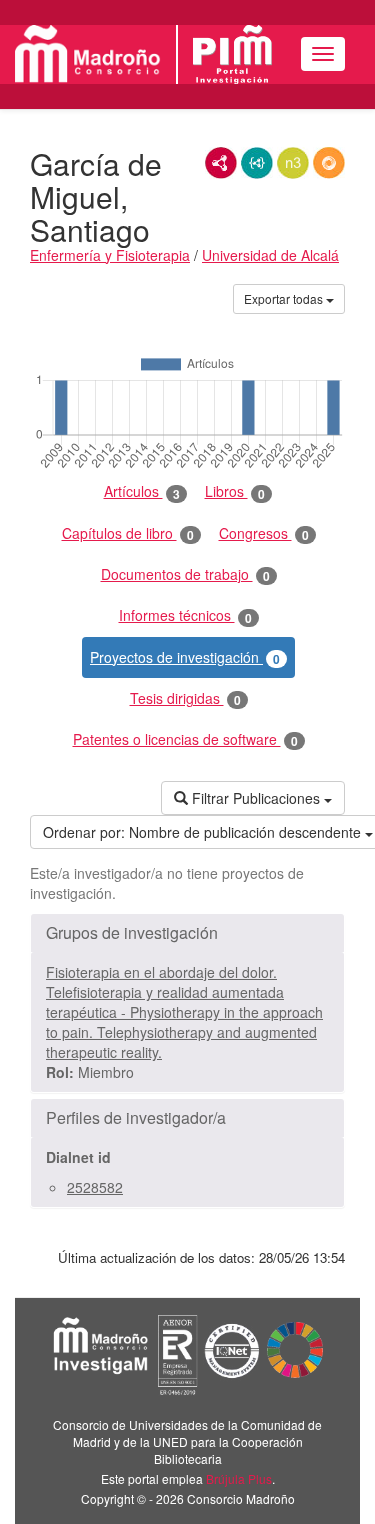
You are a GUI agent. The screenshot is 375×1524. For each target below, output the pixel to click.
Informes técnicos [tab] (185, 615)
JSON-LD (257, 163)
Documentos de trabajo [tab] (185, 574)
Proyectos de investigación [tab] (185, 657)
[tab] (187, 933)
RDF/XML (221, 163)
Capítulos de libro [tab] (128, 533)
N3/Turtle (293, 163)
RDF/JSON (329, 163)
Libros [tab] (235, 491)
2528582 (95, 1187)
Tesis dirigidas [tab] (185, 698)
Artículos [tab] (142, 491)
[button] (187, 933)
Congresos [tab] (264, 533)
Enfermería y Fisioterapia (110, 255)
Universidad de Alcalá (270, 255)
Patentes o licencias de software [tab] (185, 739)
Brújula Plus (239, 1478)
